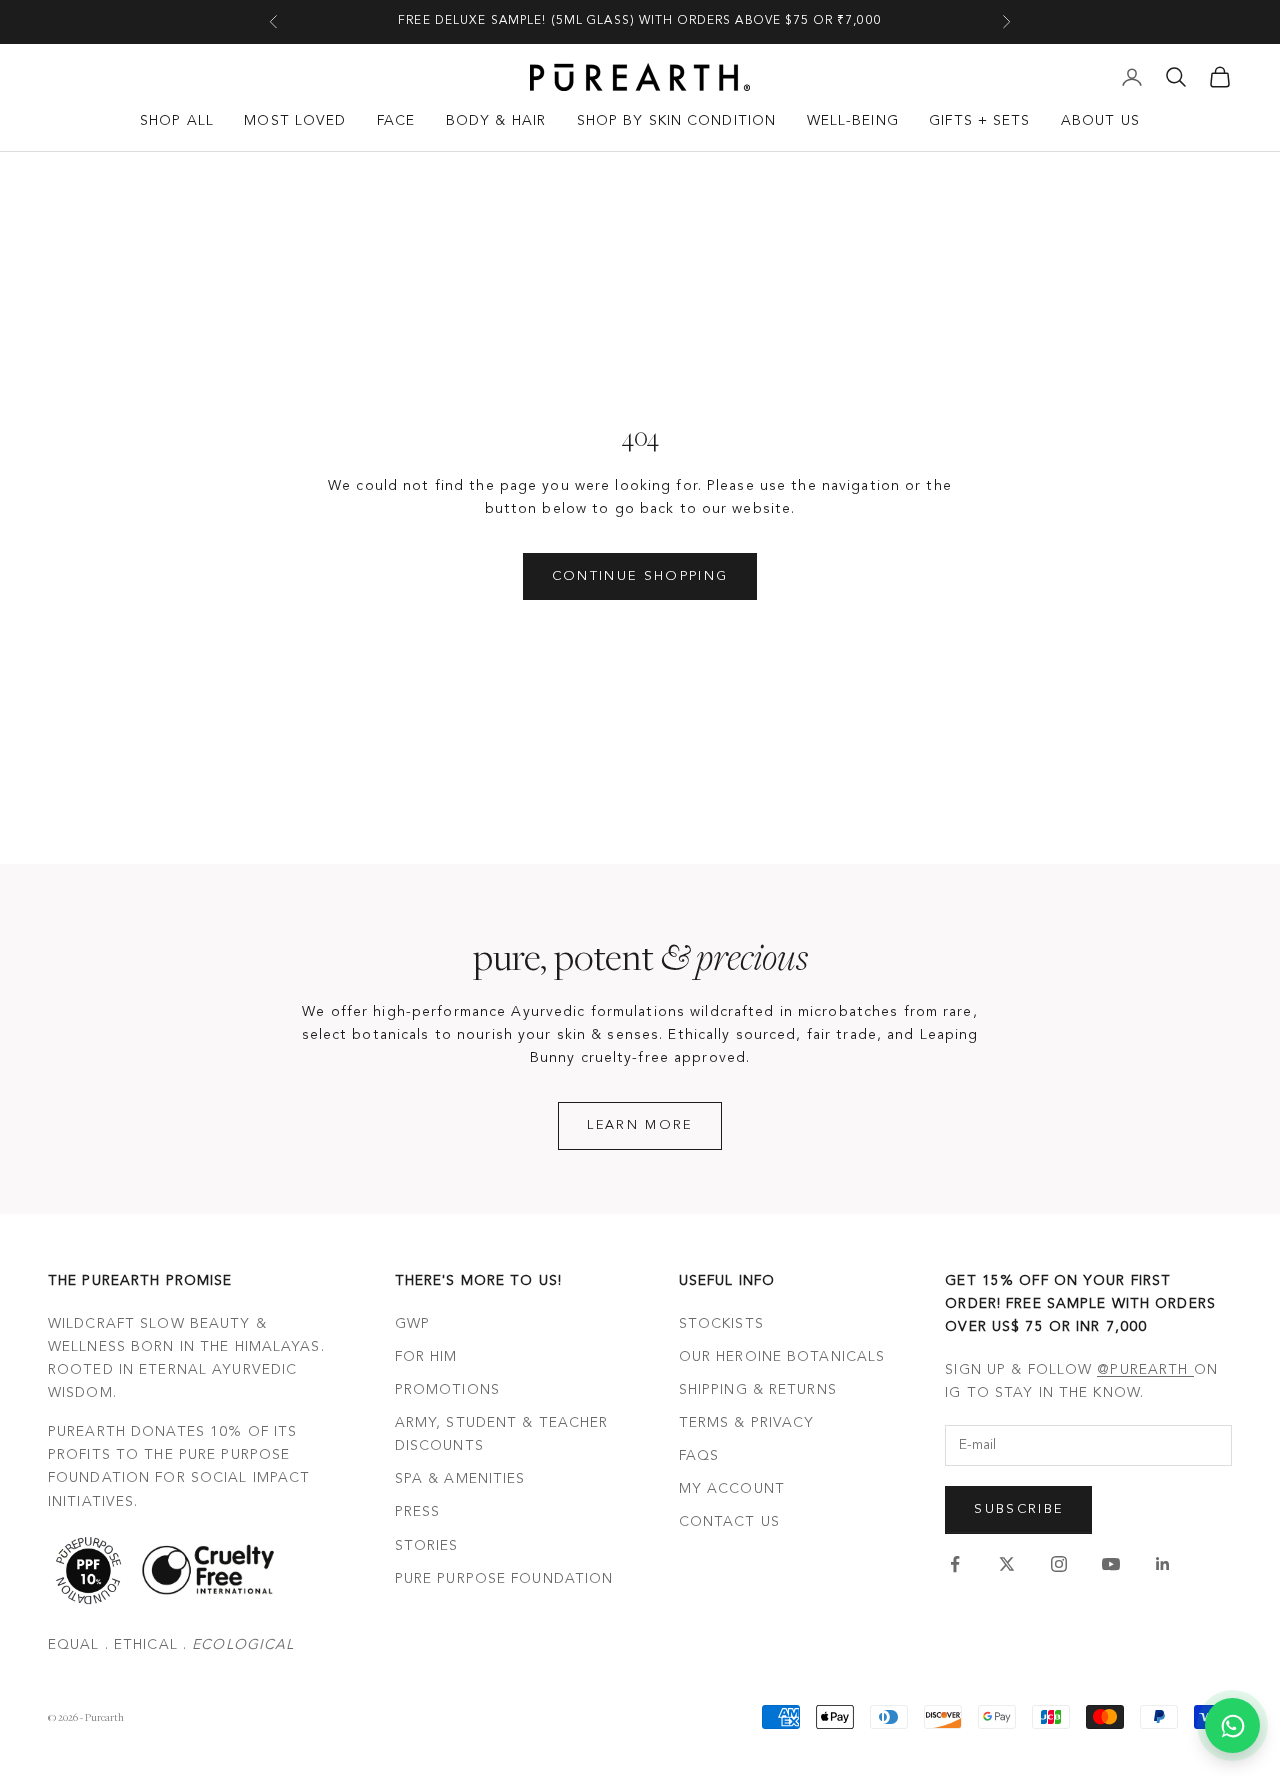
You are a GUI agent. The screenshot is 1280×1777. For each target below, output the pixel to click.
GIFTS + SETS (979, 121)
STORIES (427, 1546)
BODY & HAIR (496, 121)
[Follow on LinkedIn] (1163, 1564)
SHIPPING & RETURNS (758, 1390)
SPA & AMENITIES (460, 1479)
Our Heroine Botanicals (782, 1357)
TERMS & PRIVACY (747, 1423)
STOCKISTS (721, 1324)
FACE (396, 121)
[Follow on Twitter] (1007, 1564)
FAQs (699, 1456)
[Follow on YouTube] (1111, 1564)
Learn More (639, 1125)
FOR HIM (426, 1357)
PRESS (418, 1512)
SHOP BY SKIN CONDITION (677, 121)
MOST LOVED (295, 121)
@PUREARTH (1145, 1370)
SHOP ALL (177, 121)
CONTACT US (729, 1522)
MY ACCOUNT (732, 1489)
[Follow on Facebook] (955, 1564)
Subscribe (1018, 1509)
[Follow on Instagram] (1059, 1564)
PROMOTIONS (447, 1390)
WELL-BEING (853, 121)
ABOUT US (1100, 121)
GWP (412, 1324)
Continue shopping (640, 576)
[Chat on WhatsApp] (1232, 1725)
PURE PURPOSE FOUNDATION (504, 1579)
